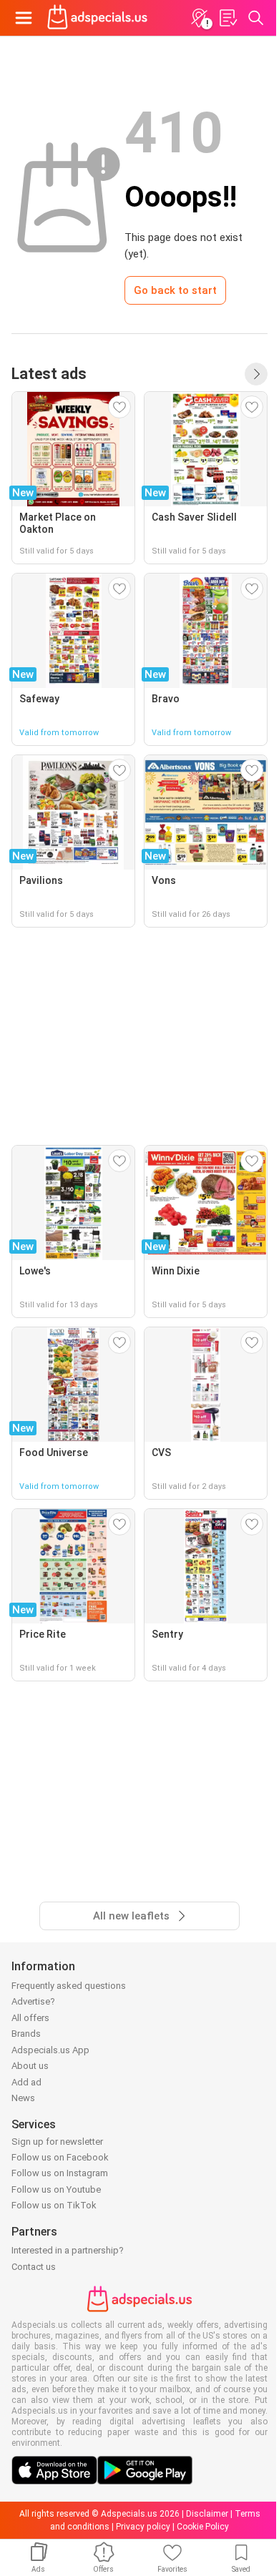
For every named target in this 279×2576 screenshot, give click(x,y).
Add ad (26, 2082)
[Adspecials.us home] (97, 18)
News (23, 2098)
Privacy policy (143, 2527)
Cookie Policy (203, 2527)
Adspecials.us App (50, 2050)
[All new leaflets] (256, 374)
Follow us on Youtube (56, 2189)
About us (30, 2066)
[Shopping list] (227, 18)
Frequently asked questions (69, 1986)
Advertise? (33, 2001)
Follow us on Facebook (60, 2157)
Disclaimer (207, 2514)
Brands (26, 2034)
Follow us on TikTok (54, 2205)
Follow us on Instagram (60, 2173)
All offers (30, 2018)
